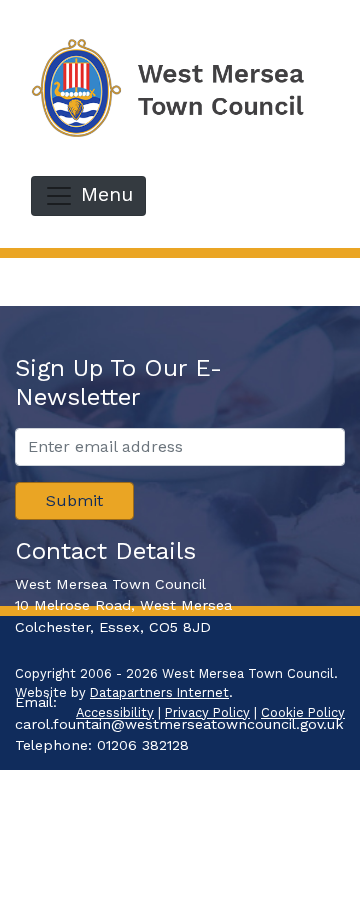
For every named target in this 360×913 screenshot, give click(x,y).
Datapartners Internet (159, 692)
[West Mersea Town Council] (180, 86)
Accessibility (115, 712)
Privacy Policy (207, 712)
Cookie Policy (303, 712)
